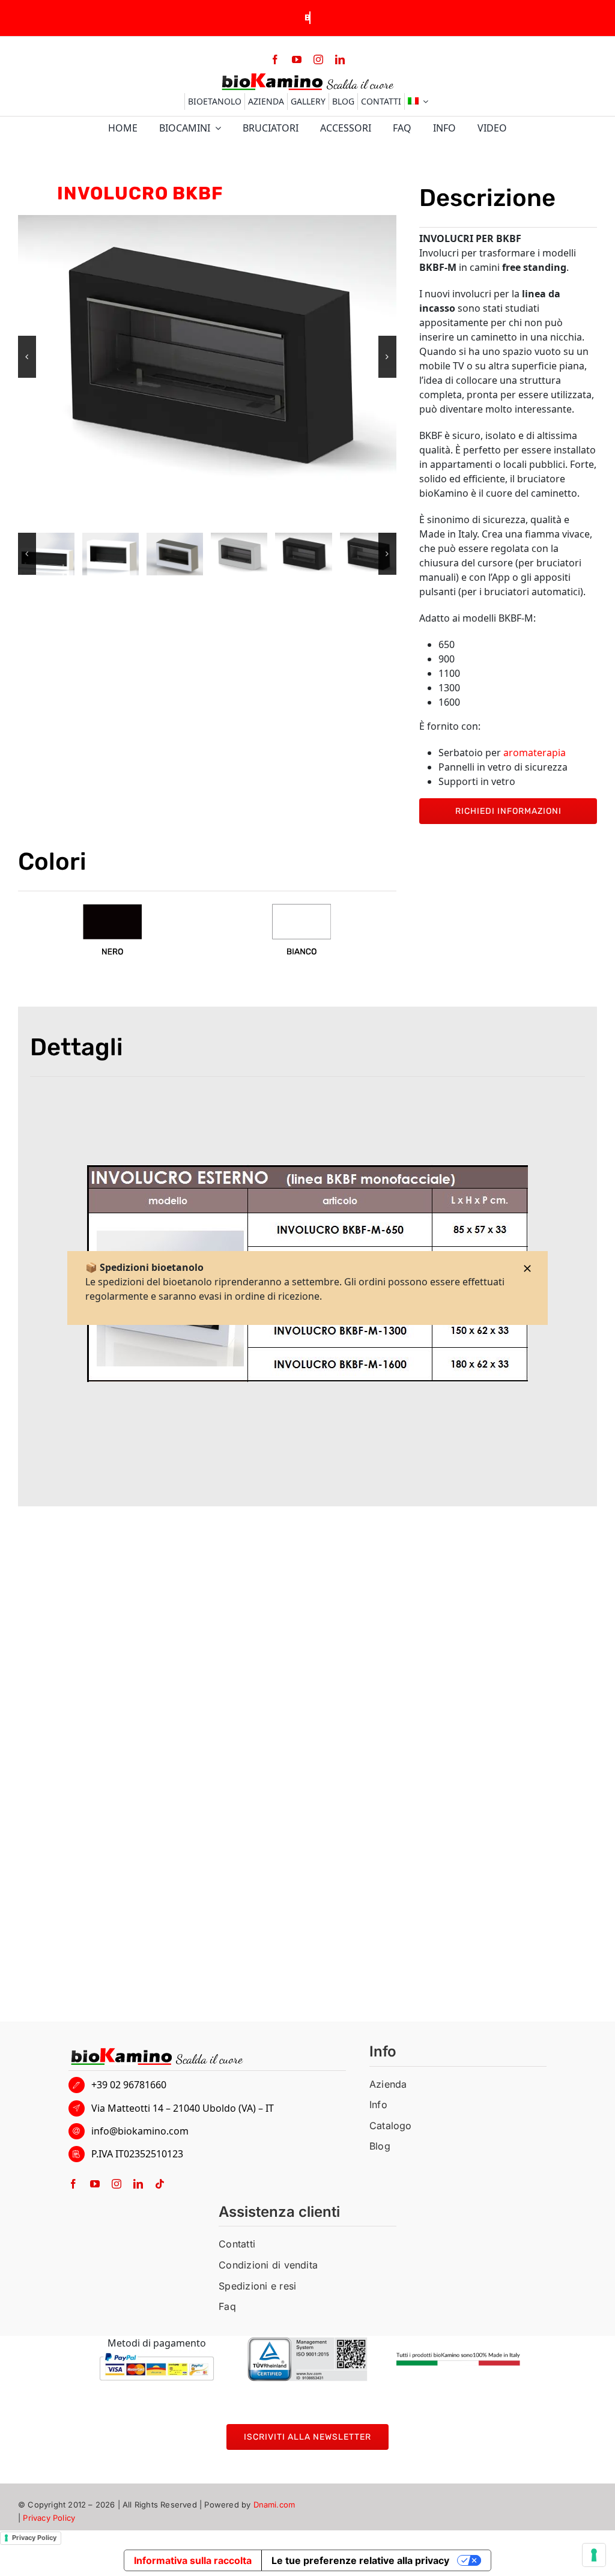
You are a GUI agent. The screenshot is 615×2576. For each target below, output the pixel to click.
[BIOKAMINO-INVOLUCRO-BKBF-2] (353, 554)
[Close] (527, 1268)
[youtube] (297, 59)
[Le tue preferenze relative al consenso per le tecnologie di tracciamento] (594, 2555)
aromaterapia (535, 753)
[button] (27, 357)
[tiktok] (160, 2184)
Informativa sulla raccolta (193, 2560)
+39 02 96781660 (129, 2085)
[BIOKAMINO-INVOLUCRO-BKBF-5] (160, 554)
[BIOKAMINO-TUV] (307, 2342)
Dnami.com (274, 2505)
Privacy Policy (49, 2518)
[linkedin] (340, 59)
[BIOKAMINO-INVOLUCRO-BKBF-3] (289, 554)
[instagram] (318, 59)
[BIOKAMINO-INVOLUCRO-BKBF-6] (96, 554)
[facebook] (275, 59)
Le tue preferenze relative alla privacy (360, 2560)
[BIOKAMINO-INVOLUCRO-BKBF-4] (225, 554)
